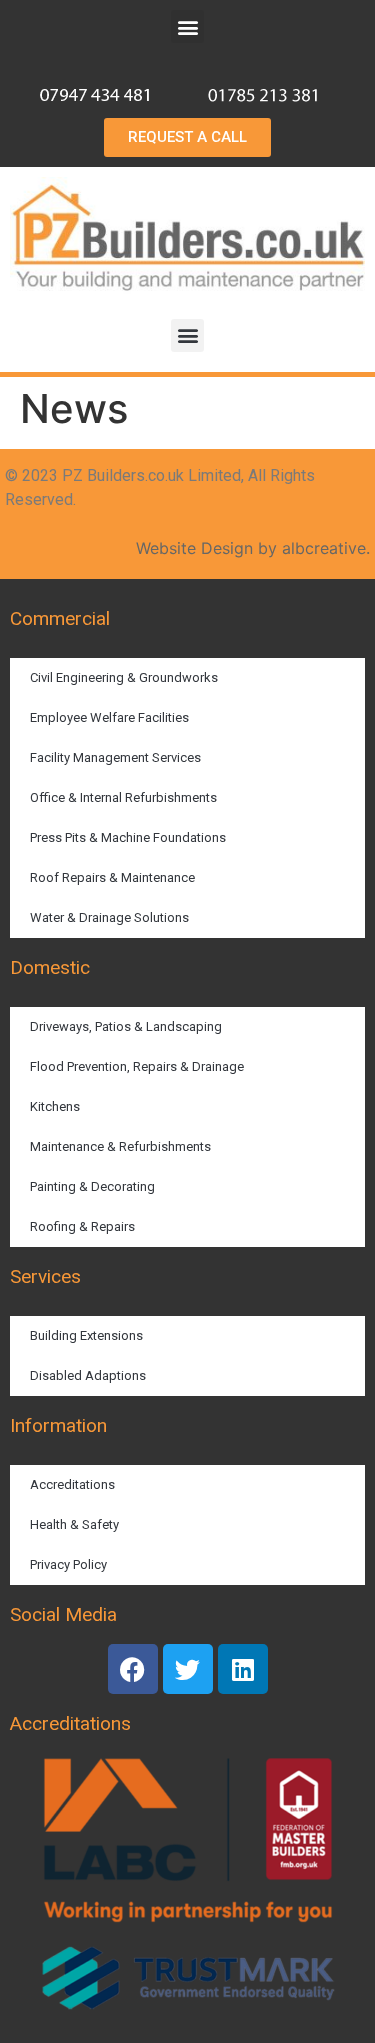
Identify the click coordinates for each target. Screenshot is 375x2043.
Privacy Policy (68, 1564)
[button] (187, 26)
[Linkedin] (243, 1669)
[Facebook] (133, 1669)
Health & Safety (74, 1524)
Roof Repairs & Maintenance (112, 877)
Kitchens (55, 1106)
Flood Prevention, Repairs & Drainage (137, 1066)
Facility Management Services (115, 757)
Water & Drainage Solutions (109, 917)
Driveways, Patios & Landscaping (126, 1026)
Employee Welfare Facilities (109, 717)
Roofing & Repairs (82, 1226)
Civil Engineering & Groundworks (124, 677)
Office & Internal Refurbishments (123, 797)
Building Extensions (86, 1335)
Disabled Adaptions (88, 1375)
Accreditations (72, 1484)
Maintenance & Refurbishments (120, 1146)
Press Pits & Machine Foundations (128, 837)
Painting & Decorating (92, 1186)
